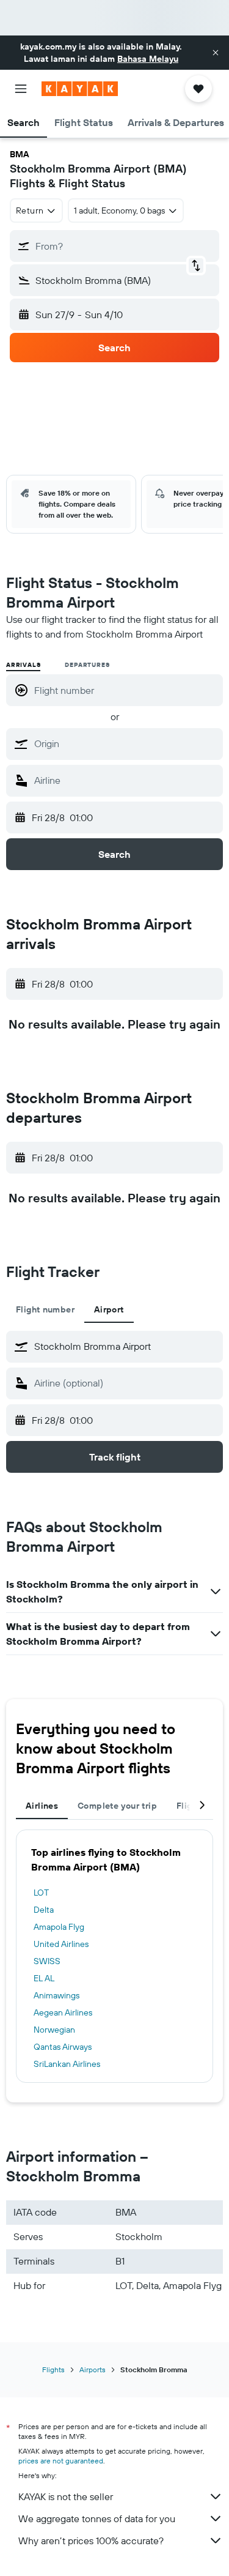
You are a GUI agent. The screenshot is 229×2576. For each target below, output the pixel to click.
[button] (216, 53)
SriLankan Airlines (67, 2064)
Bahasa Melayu (148, 59)
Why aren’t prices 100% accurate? (91, 2541)
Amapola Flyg (59, 1927)
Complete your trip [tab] (117, 1806)
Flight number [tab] (45, 1309)
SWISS (47, 1961)
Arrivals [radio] (23, 665)
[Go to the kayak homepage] (80, 89)
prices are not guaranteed (61, 2461)
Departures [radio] (87, 665)
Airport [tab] (109, 1309)
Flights (53, 2369)
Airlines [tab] (42, 1806)
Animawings (56, 1995)
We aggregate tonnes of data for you (97, 2518)
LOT (41, 1893)
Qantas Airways (63, 2047)
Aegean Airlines (63, 2012)
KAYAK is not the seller (66, 2496)
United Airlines (61, 1944)
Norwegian (54, 2030)
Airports (93, 2369)
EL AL (44, 1978)
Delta (44, 1910)
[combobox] (125, 743)
